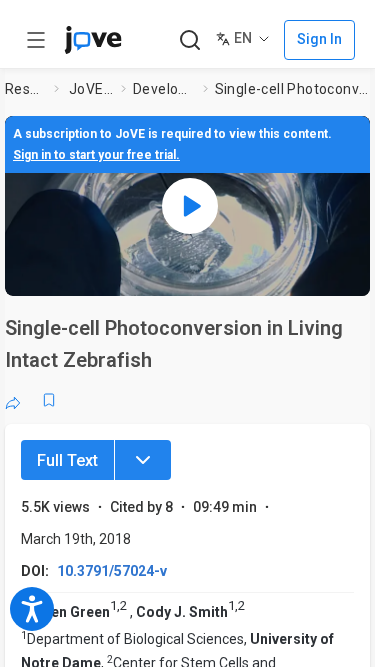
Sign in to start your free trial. (96, 155)
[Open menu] (36, 40)
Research (25, 89)
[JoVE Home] (93, 40)
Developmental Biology (164, 89)
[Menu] (143, 460)
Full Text (67, 460)
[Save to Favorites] (49, 400)
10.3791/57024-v (112, 571)
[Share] (13, 400)
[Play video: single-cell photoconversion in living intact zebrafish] (190, 206)
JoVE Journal (91, 89)
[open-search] (189, 40)
